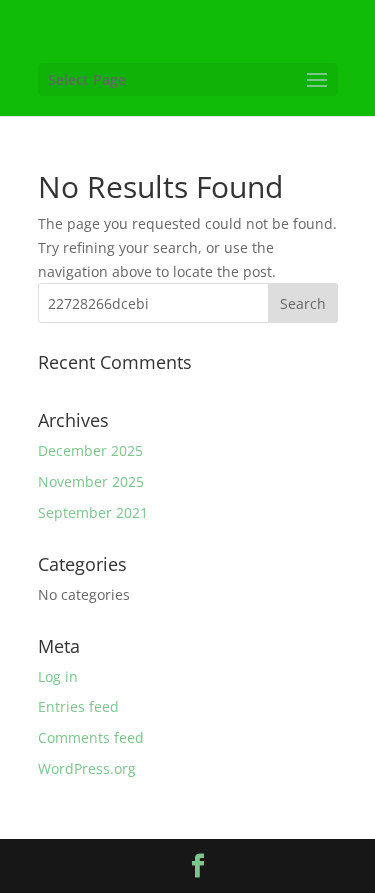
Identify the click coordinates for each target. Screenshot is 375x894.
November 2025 (91, 481)
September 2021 (93, 512)
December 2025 (90, 450)
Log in (58, 676)
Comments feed (91, 737)
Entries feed (78, 706)
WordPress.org (87, 768)
